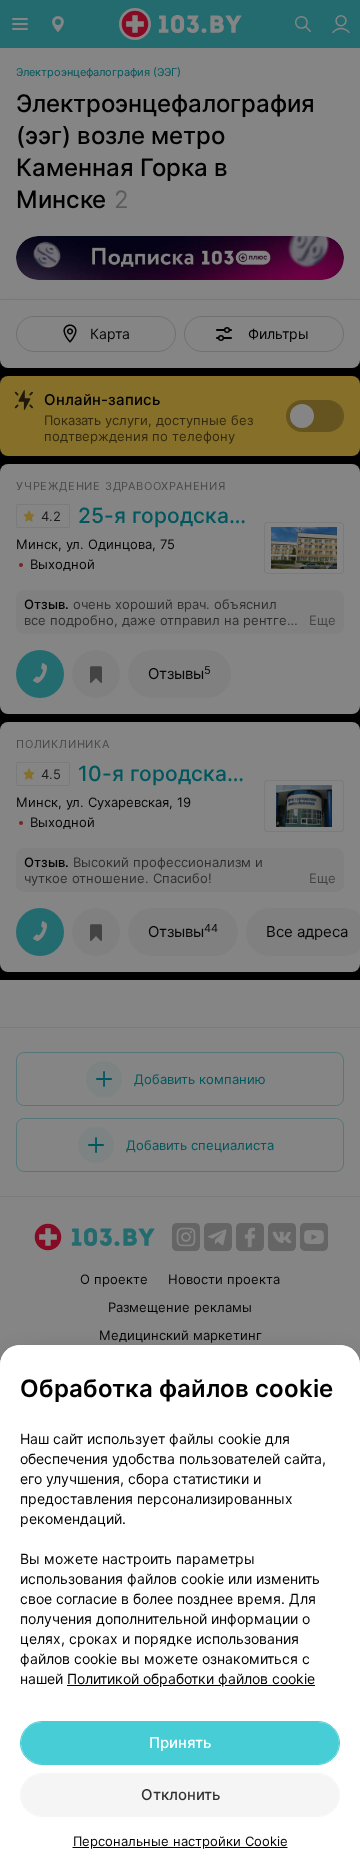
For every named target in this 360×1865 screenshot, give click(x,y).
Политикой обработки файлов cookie (191, 1678)
